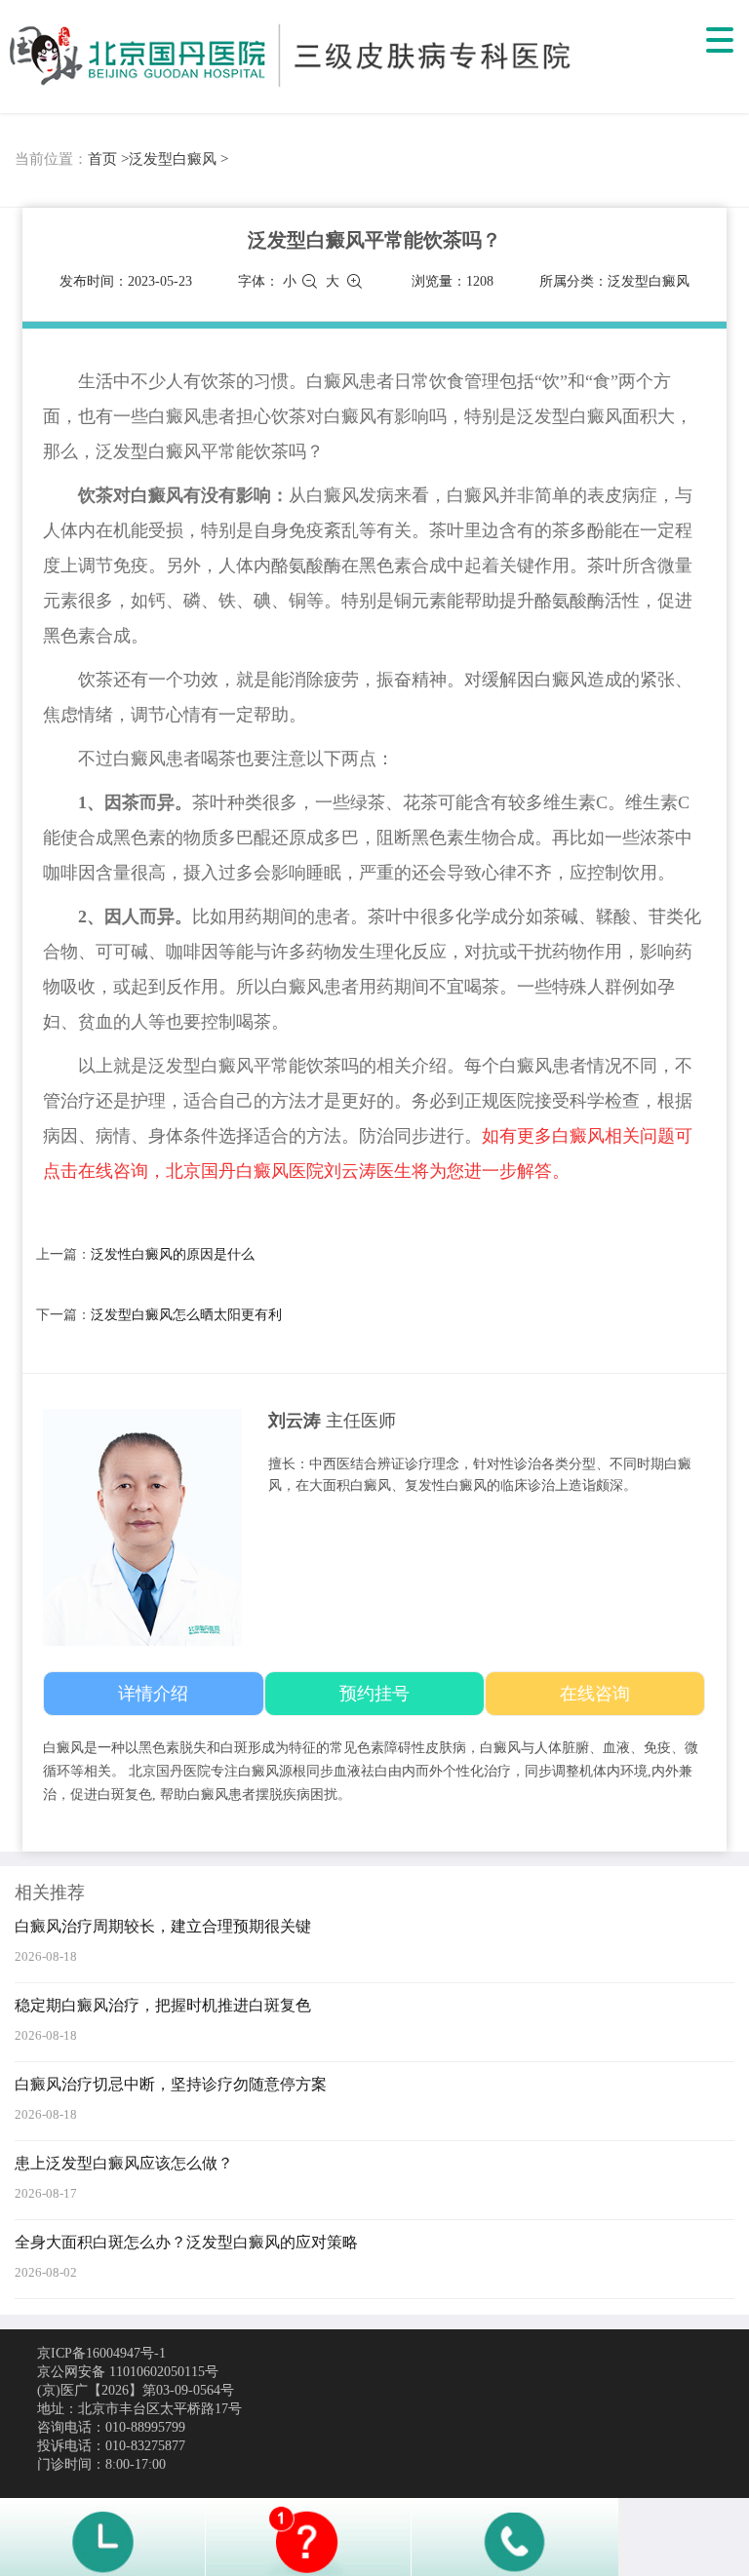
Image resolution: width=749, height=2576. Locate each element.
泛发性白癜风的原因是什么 (173, 1254)
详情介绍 (153, 1694)
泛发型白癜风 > (178, 159)
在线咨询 (595, 1694)
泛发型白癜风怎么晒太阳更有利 (186, 1315)
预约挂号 (374, 1694)
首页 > (108, 159)
